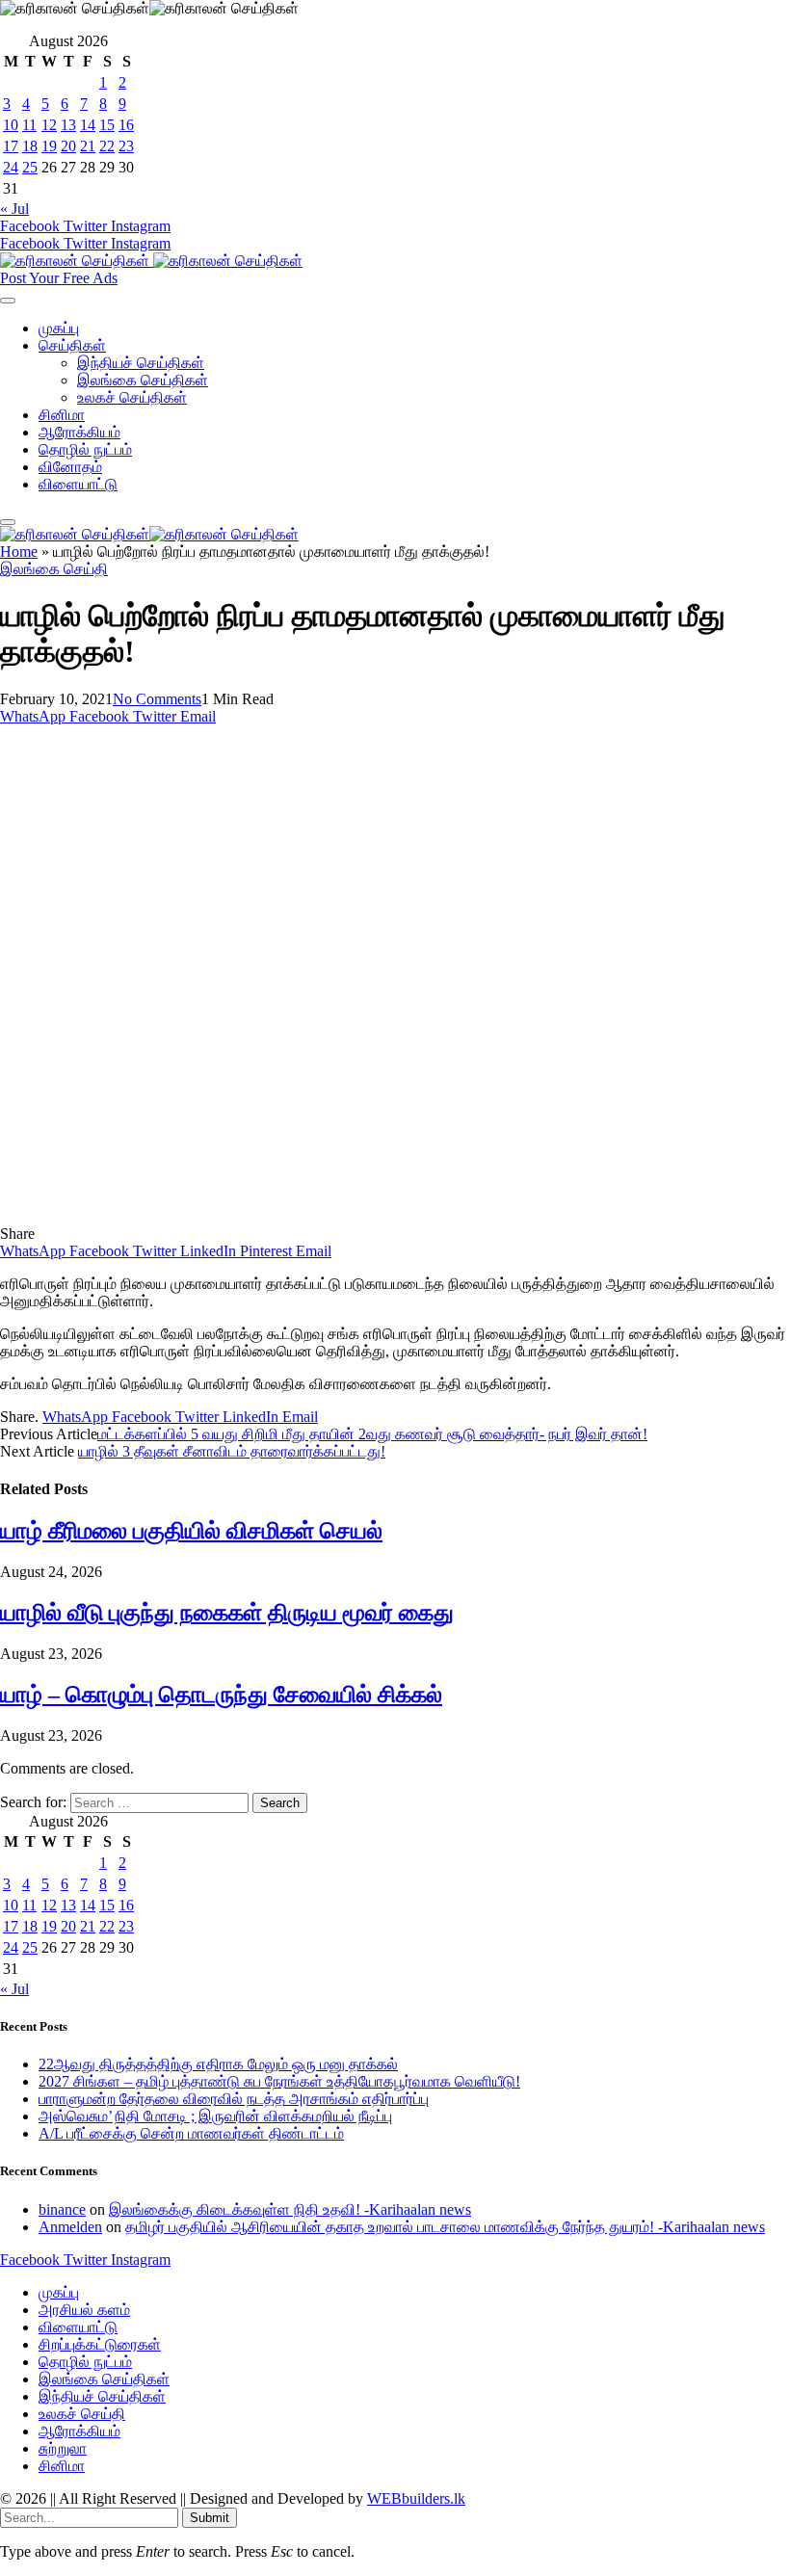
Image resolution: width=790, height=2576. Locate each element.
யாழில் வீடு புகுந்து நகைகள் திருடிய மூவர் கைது (227, 1613)
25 (30, 167)
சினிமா (62, 415)
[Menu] (8, 301)
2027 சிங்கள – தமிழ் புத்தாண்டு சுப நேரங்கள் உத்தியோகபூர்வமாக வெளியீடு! (279, 2081)
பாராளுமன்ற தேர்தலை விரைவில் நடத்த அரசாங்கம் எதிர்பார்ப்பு (234, 2099)
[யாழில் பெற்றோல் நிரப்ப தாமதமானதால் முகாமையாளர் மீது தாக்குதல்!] (380, 1216)
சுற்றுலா (63, 2448)
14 (88, 125)
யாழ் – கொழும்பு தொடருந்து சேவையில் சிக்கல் (221, 1695)
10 (11, 125)
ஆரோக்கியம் (79, 432)
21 (88, 146)
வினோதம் (70, 467)
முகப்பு (59, 328)
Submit (210, 2518)
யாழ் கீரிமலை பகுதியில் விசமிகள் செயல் (191, 1531)
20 (68, 146)
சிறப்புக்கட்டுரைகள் (100, 2344)
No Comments (157, 699)
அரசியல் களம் (84, 2310)
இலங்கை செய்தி (54, 569)
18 (30, 146)
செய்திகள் (72, 345)
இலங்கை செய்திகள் (143, 380)
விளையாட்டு (78, 484)
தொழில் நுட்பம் (85, 449)
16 (126, 125)
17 (11, 146)
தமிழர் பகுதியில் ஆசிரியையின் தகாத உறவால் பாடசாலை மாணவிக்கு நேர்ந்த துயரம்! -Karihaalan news (445, 2227)
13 (68, 125)
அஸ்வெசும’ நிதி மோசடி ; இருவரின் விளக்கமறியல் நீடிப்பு (215, 2116)
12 (49, 125)
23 (126, 146)
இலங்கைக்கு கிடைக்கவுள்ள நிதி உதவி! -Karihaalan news (290, 2209)
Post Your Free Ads (59, 278)
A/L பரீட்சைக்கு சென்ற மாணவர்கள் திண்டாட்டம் (191, 2133)
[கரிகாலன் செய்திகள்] (151, 261)
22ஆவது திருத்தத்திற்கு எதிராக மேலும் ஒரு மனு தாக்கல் (218, 2064)
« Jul (14, 209)
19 (49, 146)
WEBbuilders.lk (416, 2498)
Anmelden (70, 2227)
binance (62, 2209)
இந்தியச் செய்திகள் (141, 363)
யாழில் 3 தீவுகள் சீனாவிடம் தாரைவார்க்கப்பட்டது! (232, 1451)
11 (29, 125)
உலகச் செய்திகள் (132, 397)
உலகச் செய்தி (82, 2414)
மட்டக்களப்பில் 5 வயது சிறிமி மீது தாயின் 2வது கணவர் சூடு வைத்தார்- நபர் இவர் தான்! (372, 1434)
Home (19, 552)
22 (107, 146)
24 (11, 167)
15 (107, 125)
